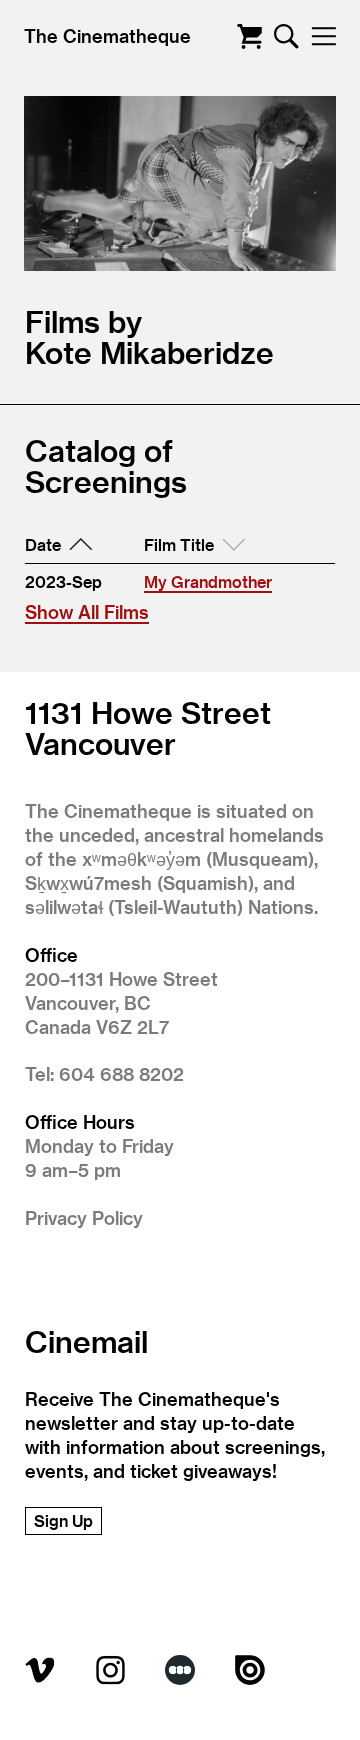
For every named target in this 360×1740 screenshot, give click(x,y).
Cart (249, 36)
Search (286, 36)
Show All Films (87, 611)
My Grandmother (208, 581)
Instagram (110, 1670)
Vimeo (40, 1670)
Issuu (250, 1670)
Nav (323, 36)
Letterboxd (180, 1670)
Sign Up (63, 1520)
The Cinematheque (107, 35)
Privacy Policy (84, 1217)
